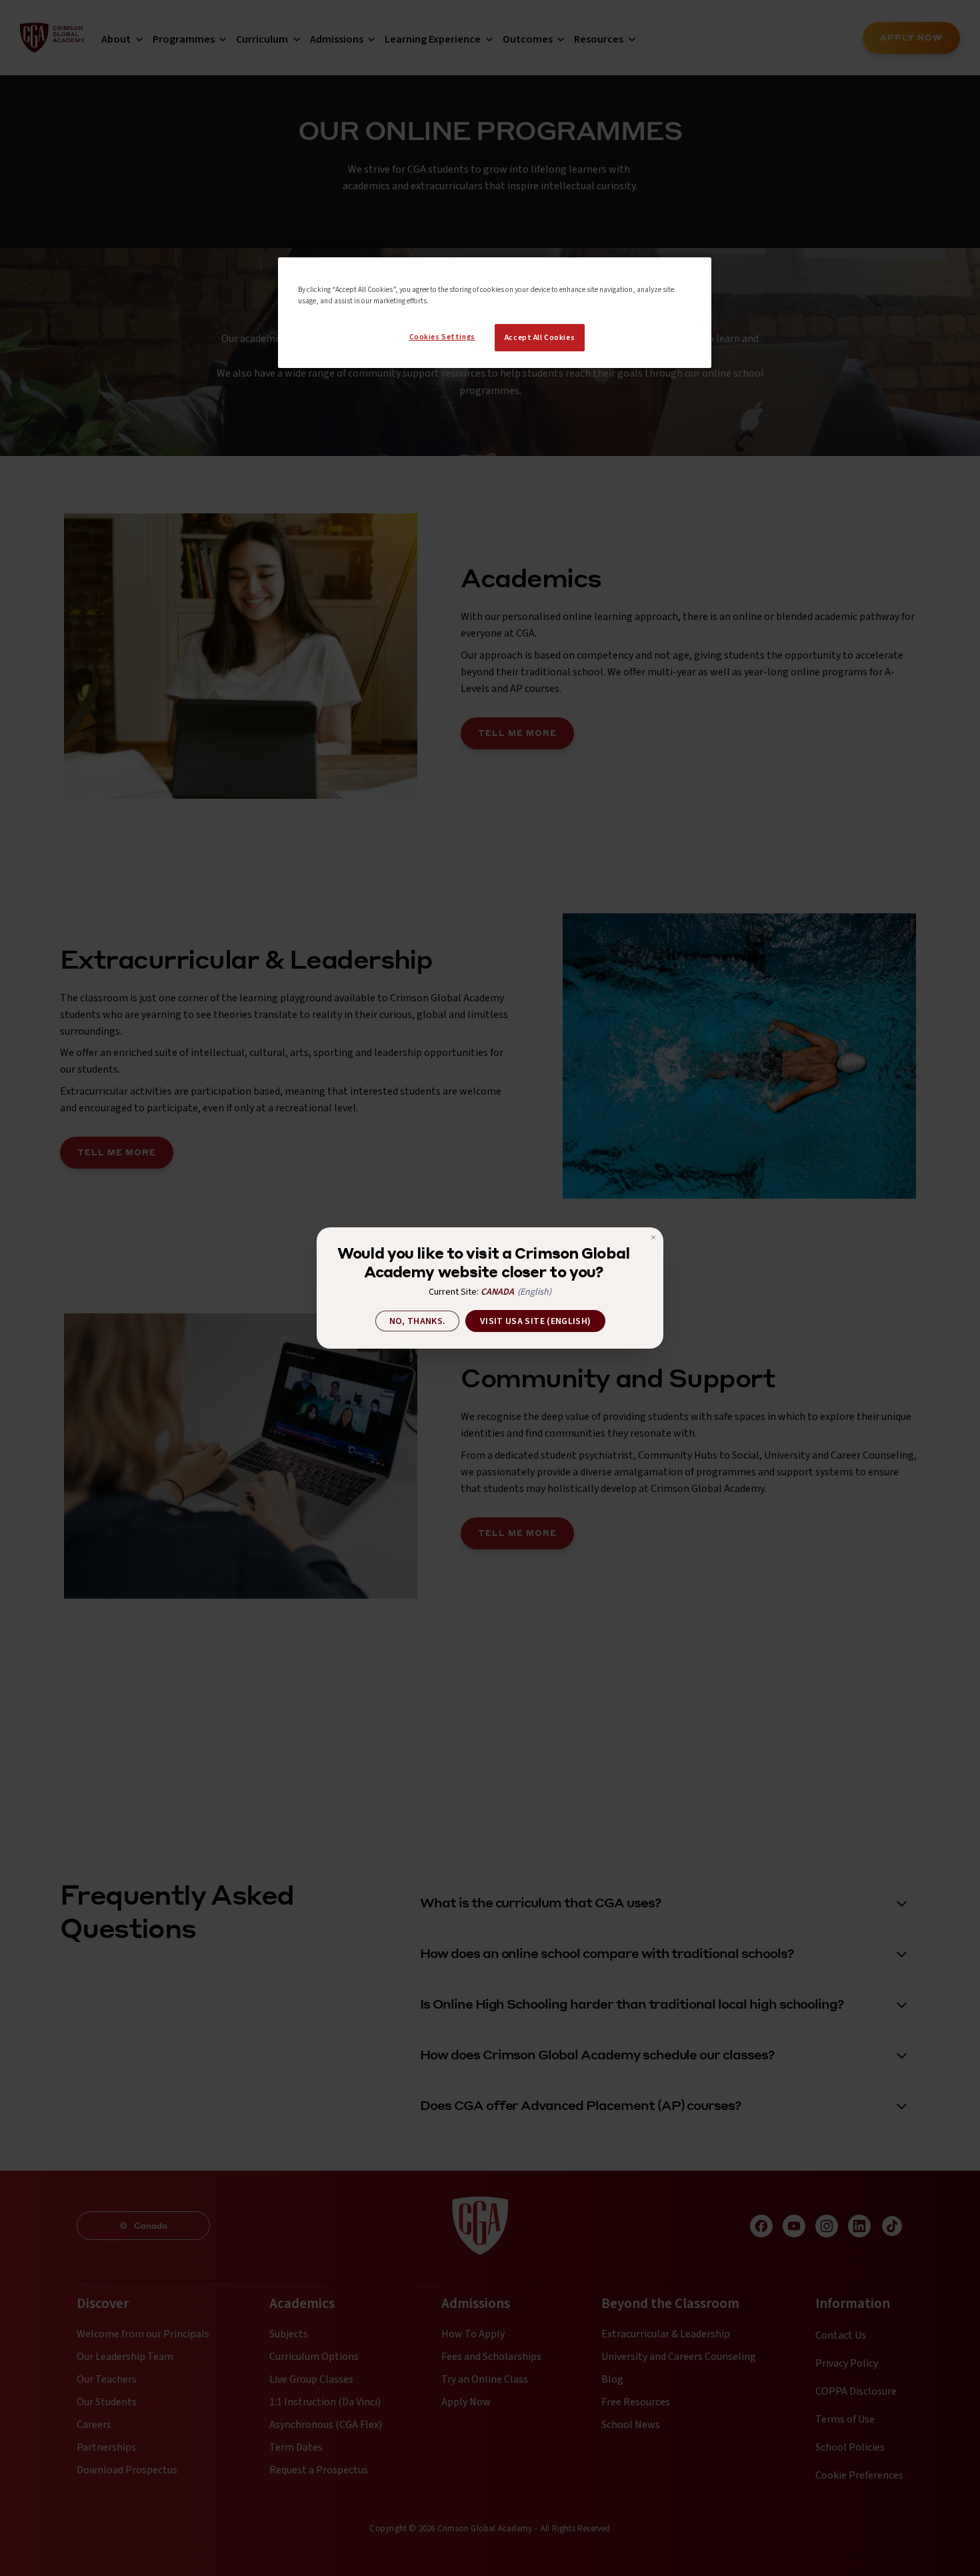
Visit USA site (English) (535, 1321)
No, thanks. (418, 1321)
